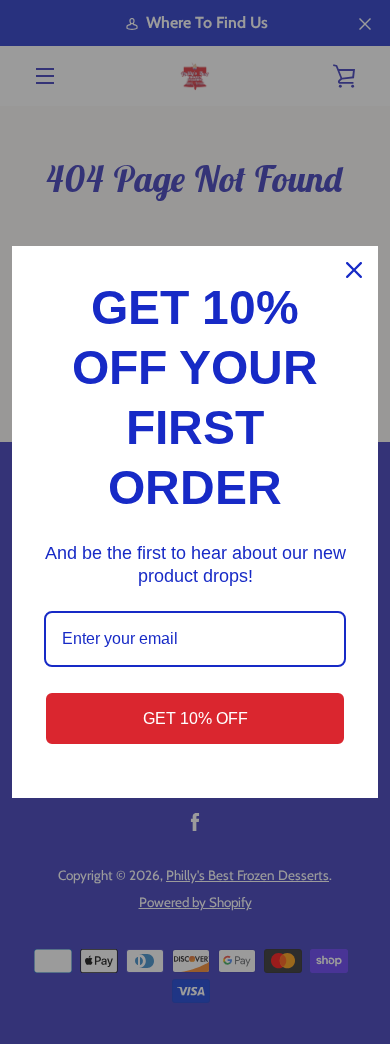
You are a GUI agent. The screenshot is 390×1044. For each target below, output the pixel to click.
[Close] (354, 270)
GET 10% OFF (195, 718)
